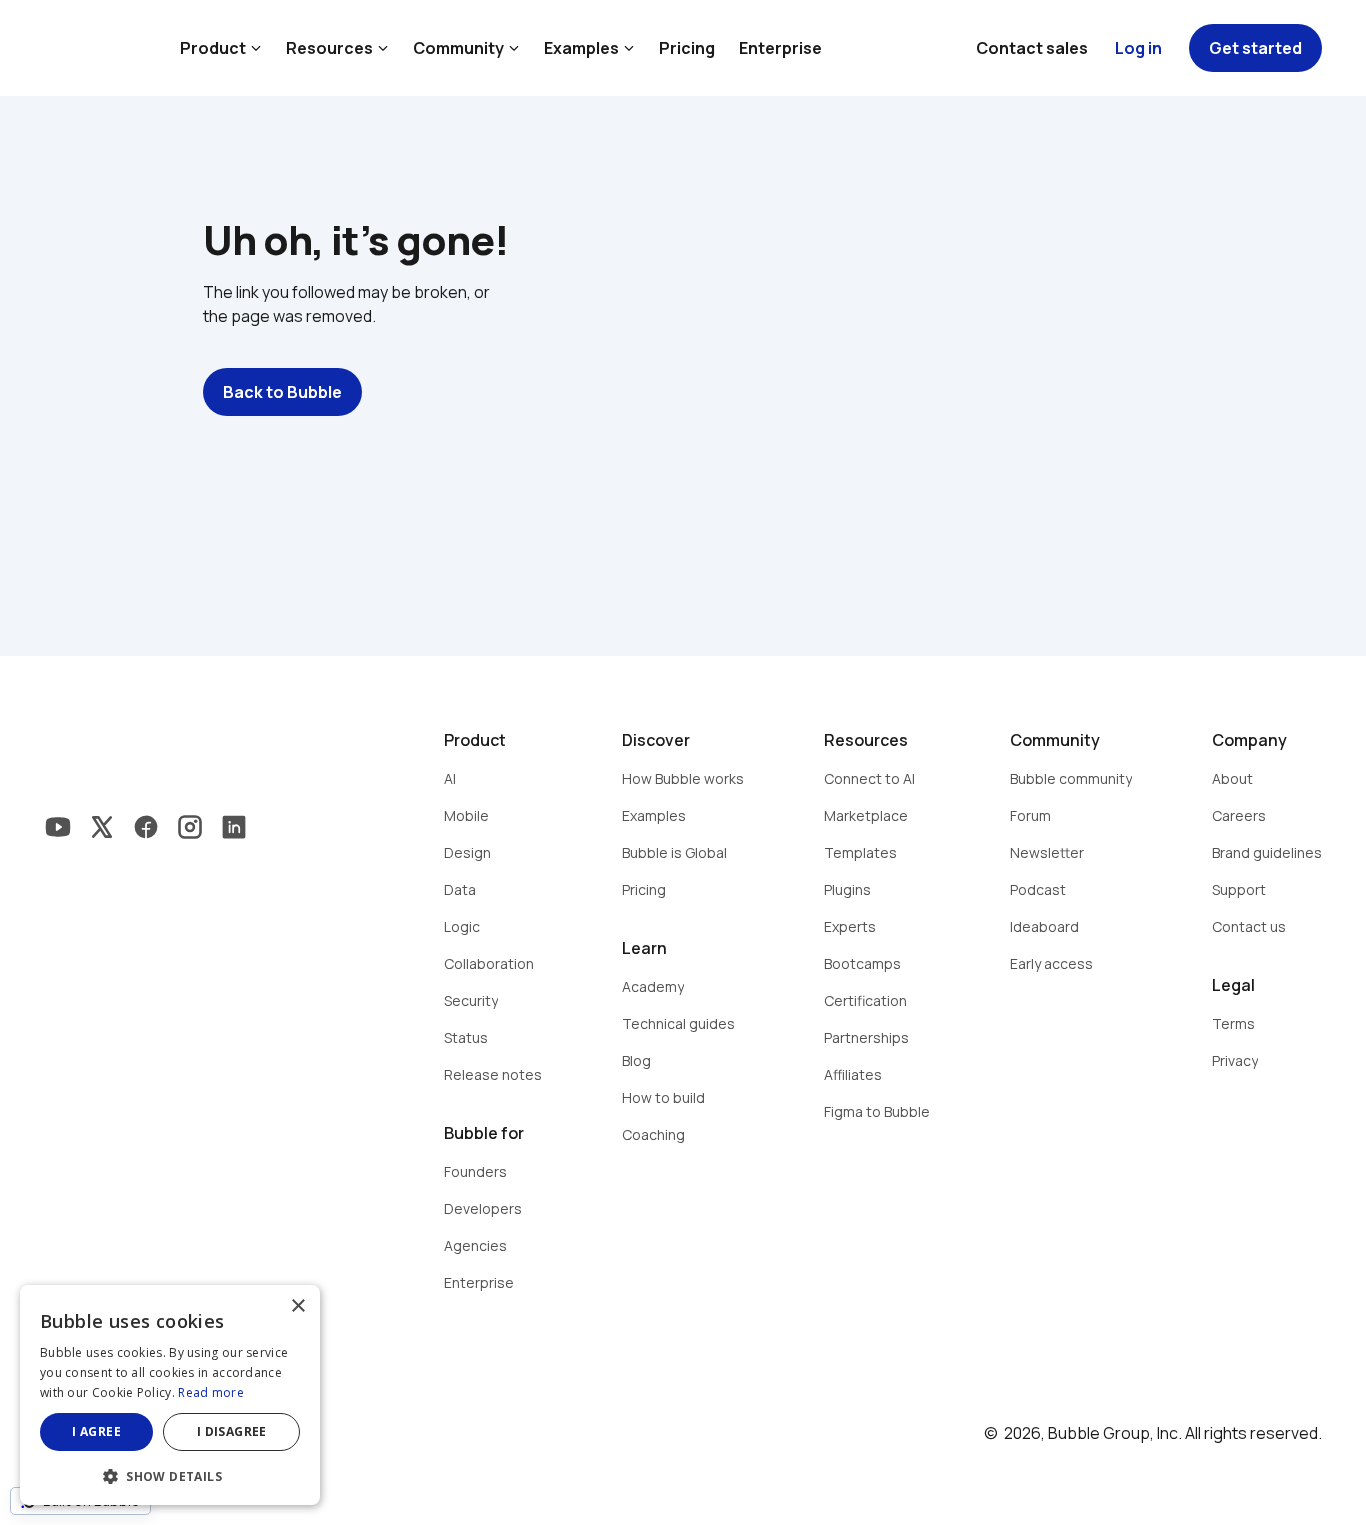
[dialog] (170, 1395)
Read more (211, 1392)
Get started (1255, 48)
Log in (1138, 48)
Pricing (687, 48)
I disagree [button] (232, 1431)
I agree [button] (96, 1431)
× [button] (297, 1306)
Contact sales (1032, 48)
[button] (170, 1474)
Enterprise (780, 48)
